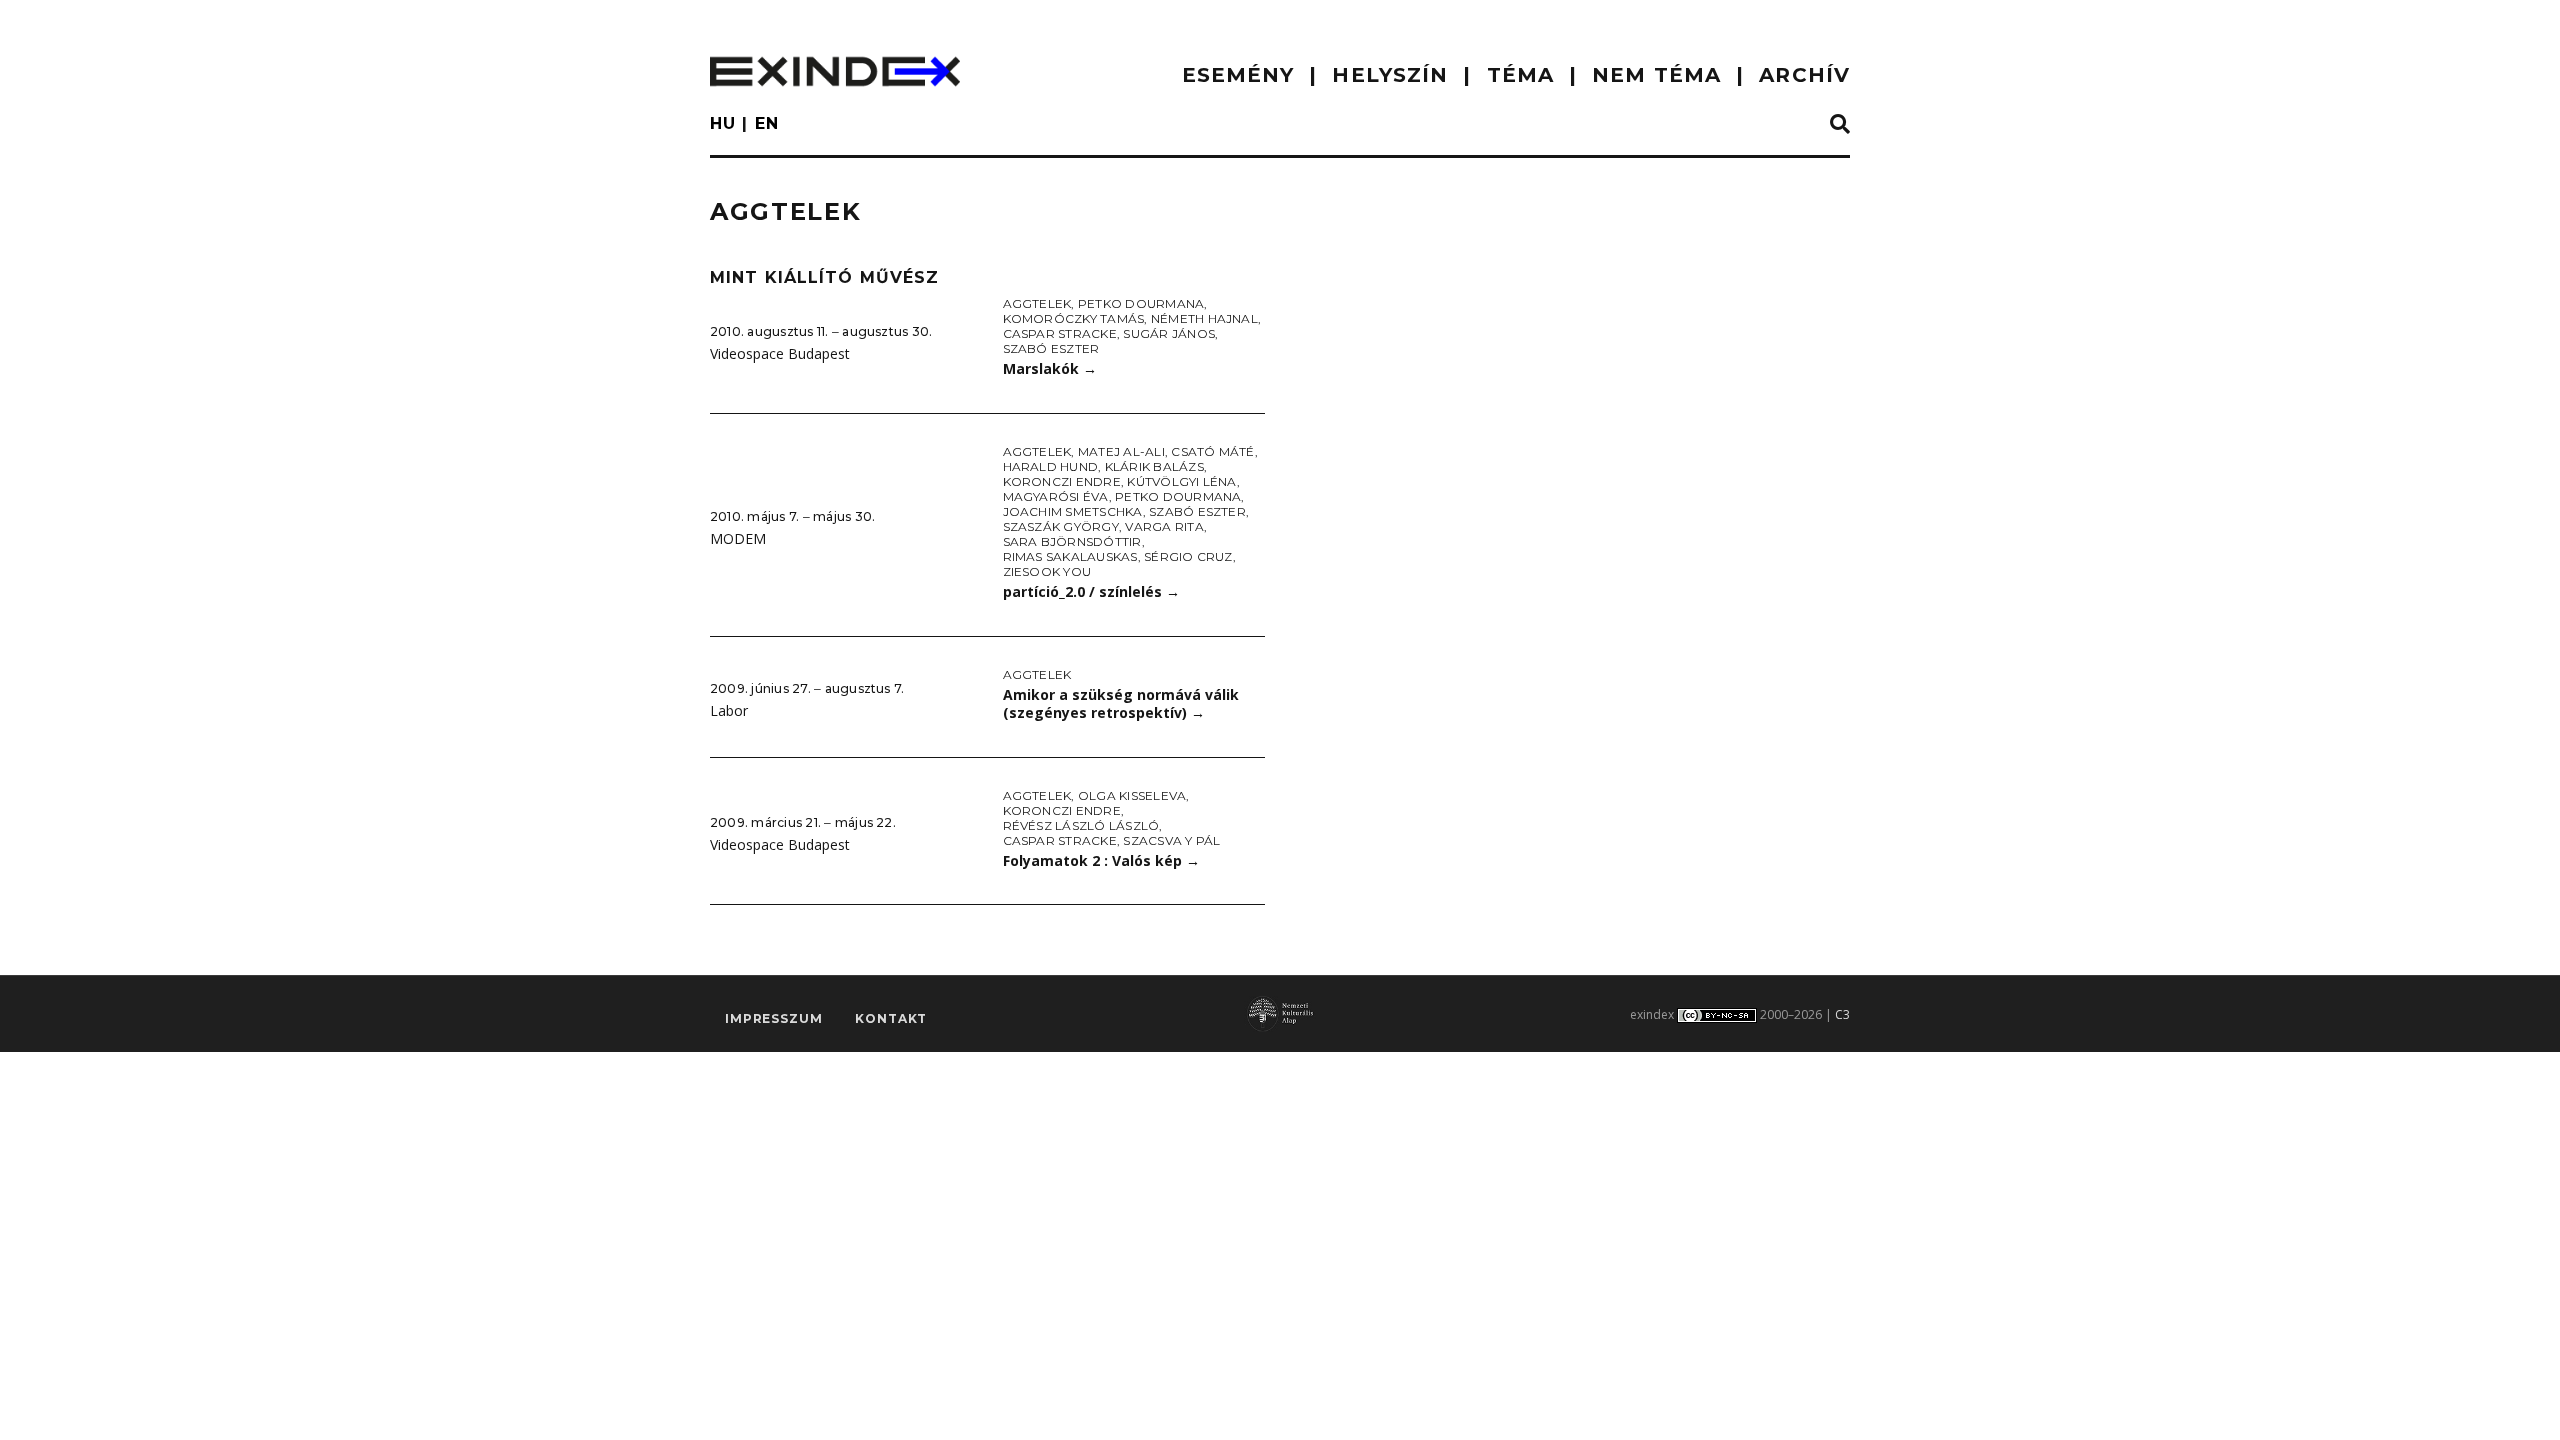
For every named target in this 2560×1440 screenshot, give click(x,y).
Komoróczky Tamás (1074, 318)
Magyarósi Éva (1056, 496)
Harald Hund (1051, 466)
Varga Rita (1164, 526)
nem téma (1656, 75)
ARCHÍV (1804, 75)
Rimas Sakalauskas (1070, 556)
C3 (1842, 1014)
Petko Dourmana (1141, 303)
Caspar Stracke (1060, 333)
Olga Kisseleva (1132, 795)
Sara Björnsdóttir (1072, 541)
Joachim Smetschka (1073, 511)
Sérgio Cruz (1188, 556)
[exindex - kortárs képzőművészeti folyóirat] (835, 71)
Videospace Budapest (780, 353)
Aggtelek (1037, 303)
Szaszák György (1061, 526)
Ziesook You (1047, 571)
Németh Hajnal (1204, 318)
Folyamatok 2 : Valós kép (1101, 860)
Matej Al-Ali (1121, 451)
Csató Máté (1212, 451)
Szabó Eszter (1051, 348)
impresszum (773, 1018)
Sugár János (1169, 333)
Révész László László (1081, 825)
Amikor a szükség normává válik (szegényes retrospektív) (1121, 704)
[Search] (1840, 125)
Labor (729, 710)
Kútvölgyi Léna (1181, 481)
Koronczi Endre (1062, 481)
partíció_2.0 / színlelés (1091, 591)
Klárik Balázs (1154, 466)
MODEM (738, 538)
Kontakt (891, 1018)
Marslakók (1050, 368)
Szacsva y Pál (1171, 840)
